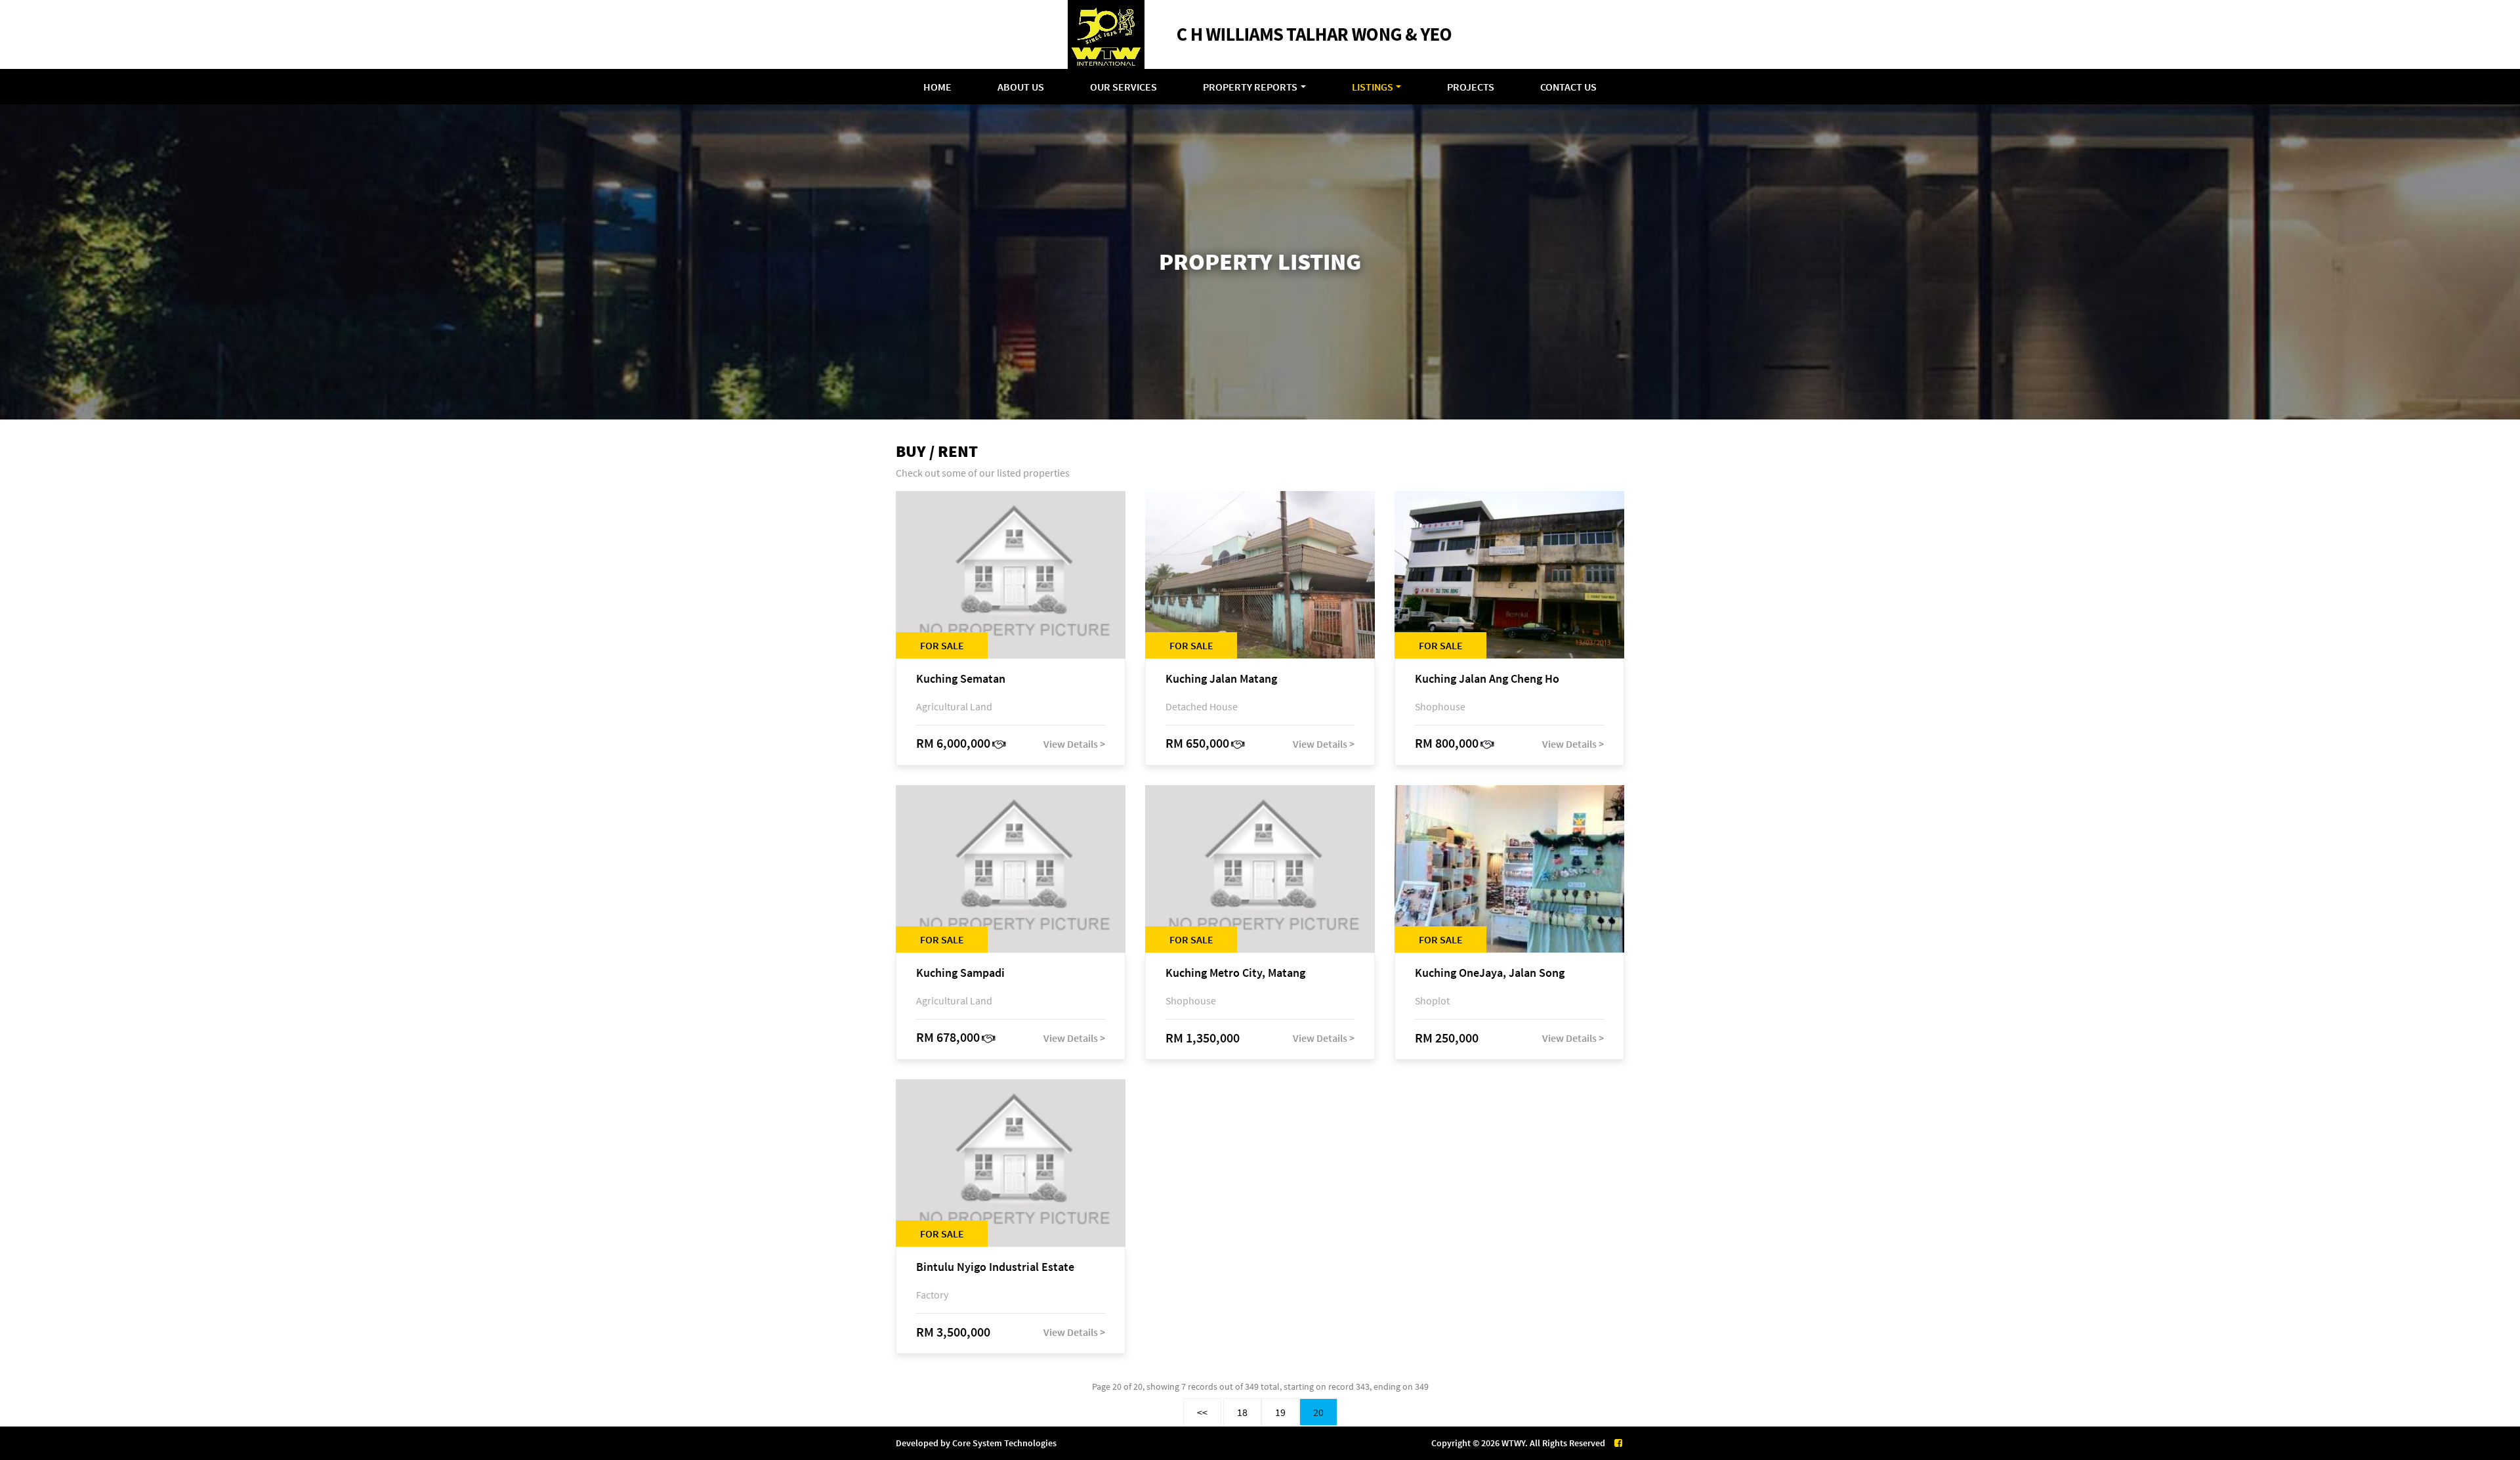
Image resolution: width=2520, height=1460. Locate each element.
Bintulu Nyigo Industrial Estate (995, 1267)
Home (937, 87)
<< (1202, 1412)
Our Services (1123, 87)
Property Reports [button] (1250, 87)
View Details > (1074, 744)
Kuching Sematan (961, 679)
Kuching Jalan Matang (1221, 679)
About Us (1021, 87)
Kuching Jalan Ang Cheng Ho (1487, 679)
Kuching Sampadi (960, 973)
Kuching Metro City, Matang (1235, 973)
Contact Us (1568, 87)
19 (1280, 1412)
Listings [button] (1373, 87)
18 (1242, 1412)
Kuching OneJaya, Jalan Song (1490, 973)
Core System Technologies (1004, 1443)
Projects (1471, 87)
